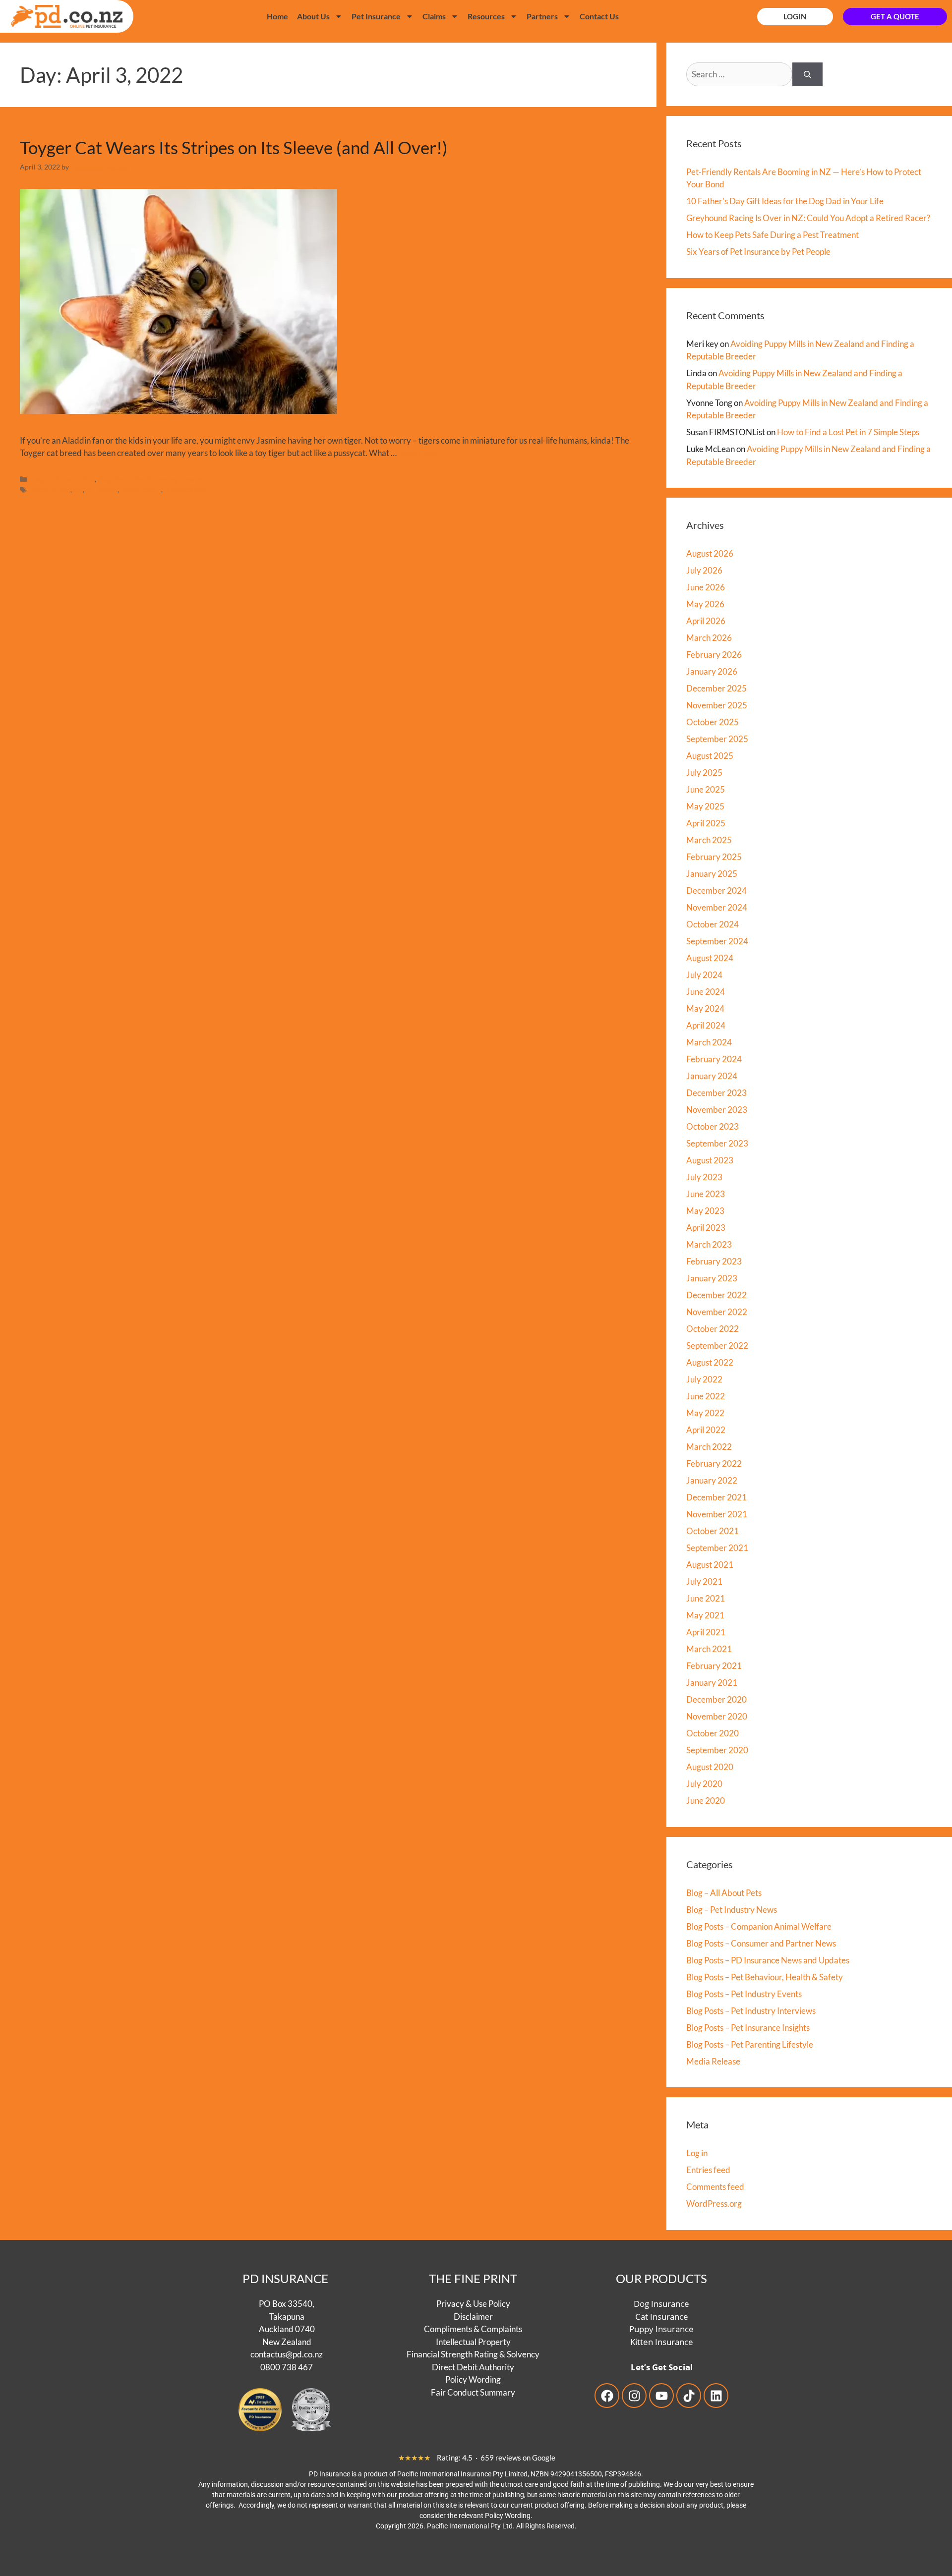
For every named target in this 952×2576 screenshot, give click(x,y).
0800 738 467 (287, 2367)
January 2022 (712, 1480)
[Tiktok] (689, 2396)
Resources (486, 16)
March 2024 (709, 1042)
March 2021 (709, 1649)
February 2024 (714, 1059)
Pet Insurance (376, 16)
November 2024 (717, 907)
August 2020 (710, 1767)
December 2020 (716, 1699)
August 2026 (710, 553)
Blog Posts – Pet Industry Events (744, 1994)
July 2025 (704, 773)
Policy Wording (473, 2379)
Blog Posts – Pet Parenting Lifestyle (750, 2044)
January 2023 (712, 1278)
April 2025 (706, 823)
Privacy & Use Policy (473, 2304)
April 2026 (706, 621)
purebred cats (185, 489)
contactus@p (274, 2354)
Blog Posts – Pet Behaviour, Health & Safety (765, 1977)
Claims (434, 16)
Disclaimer (473, 2316)
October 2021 (713, 1531)
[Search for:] (739, 74)
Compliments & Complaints (473, 2329)
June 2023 (706, 1194)
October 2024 (713, 924)
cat (78, 489)
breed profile (51, 489)
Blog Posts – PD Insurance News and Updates (768, 1960)
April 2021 (706, 1632)
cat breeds (102, 489)
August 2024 (710, 958)
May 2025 (705, 806)
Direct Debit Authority (473, 2367)
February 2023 (714, 1261)
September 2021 (717, 1548)
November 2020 (717, 1716)
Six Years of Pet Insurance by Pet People (758, 252)
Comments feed (715, 2187)
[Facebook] (607, 2396)
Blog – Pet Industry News (732, 1910)
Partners (542, 16)
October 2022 (713, 1329)
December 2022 (716, 1295)
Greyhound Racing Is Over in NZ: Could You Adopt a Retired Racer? (808, 218)
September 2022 (717, 1345)
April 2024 (706, 1025)
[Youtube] (661, 2396)
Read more (418, 453)
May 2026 (705, 604)
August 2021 (710, 1565)
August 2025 (710, 756)
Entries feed (708, 2170)
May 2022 (705, 1413)
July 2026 (704, 570)
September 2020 (717, 1750)
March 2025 (709, 840)
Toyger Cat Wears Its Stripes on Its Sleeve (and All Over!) (234, 147)
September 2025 (717, 739)
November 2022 (717, 1312)
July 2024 (704, 975)
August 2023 (710, 1160)
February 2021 (714, 1666)
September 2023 (717, 1143)
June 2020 (706, 1801)
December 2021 (716, 1497)
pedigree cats (141, 489)
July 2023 (704, 1177)
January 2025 (712, 874)
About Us (313, 16)
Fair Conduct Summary (473, 2392)
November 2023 (717, 1110)
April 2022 (706, 1430)
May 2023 (705, 1211)
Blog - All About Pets (63, 479)
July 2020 (704, 1784)
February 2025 (714, 857)
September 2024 (717, 941)
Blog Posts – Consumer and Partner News (761, 1943)
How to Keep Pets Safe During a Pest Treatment (773, 235)
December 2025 (716, 688)
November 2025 (717, 705)
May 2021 (705, 1615)
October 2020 (713, 1733)
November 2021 (717, 1514)
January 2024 (712, 1076)
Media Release (713, 2061)
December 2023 (716, 1093)
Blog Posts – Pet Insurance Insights (748, 2028)
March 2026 (709, 638)
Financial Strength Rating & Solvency (473, 2354)
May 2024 (705, 1008)
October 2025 (713, 722)
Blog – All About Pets (724, 1893)
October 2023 (713, 1126)
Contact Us (599, 16)
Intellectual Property (473, 2341)
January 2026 (712, 671)
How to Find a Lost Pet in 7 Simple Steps (848, 432)
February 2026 (714, 655)
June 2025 (706, 789)
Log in (697, 2153)
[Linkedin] (716, 2396)
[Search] (807, 74)
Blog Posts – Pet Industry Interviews (751, 2011)
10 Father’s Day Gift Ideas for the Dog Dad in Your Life (785, 201)
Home (277, 16)
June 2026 (706, 587)
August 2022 (710, 1362)
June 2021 (706, 1598)
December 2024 (716, 890)
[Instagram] (634, 2396)
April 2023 (706, 1228)
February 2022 (714, 1463)
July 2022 (704, 1379)
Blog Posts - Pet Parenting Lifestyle (151, 479)
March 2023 (709, 1244)
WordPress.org (714, 2204)
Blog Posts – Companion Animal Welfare (759, 1926)
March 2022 (709, 1447)
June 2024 (706, 992)
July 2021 (704, 1581)
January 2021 (712, 1683)
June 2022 (706, 1396)
